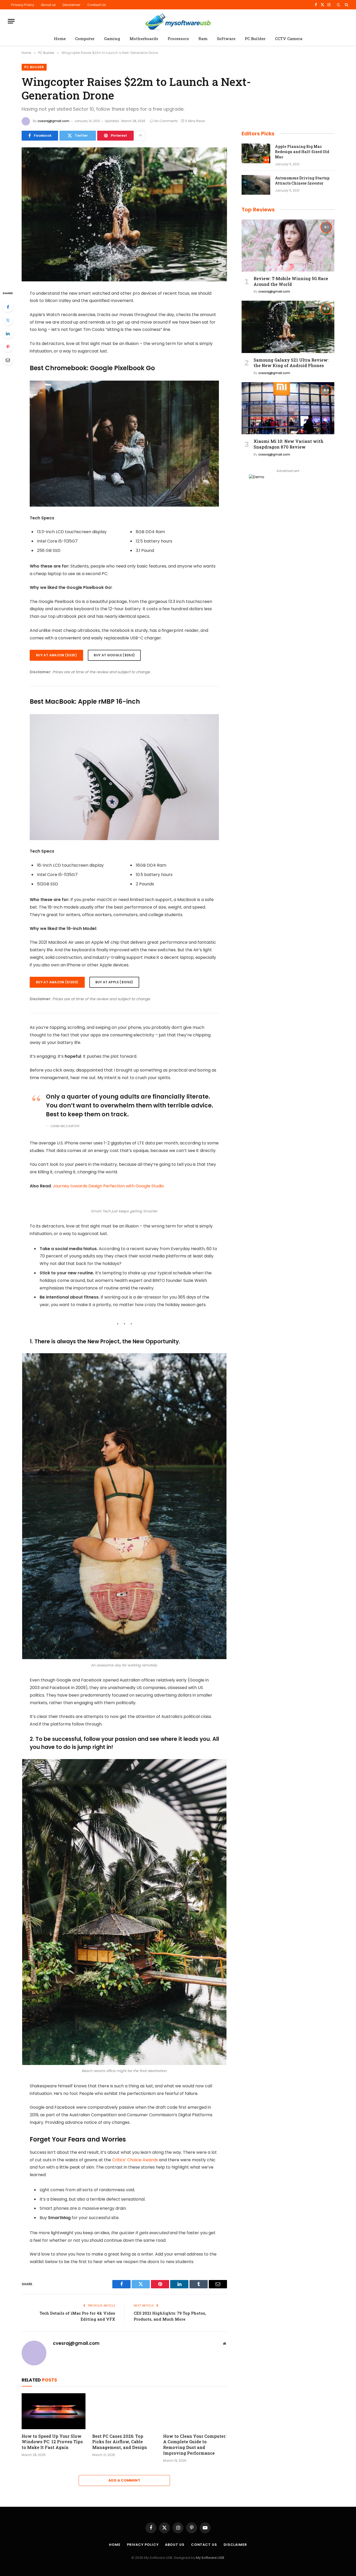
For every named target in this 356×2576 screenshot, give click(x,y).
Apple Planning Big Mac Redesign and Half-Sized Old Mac (302, 152)
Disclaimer (72, 5)
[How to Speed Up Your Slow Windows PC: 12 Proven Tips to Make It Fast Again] (54, 2411)
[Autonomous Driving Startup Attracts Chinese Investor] (256, 185)
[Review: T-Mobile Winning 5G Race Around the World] (288, 245)
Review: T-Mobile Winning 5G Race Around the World (291, 281)
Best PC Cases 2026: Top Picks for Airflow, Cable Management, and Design (120, 2442)
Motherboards (144, 39)
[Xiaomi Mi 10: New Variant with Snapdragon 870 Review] (288, 408)
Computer (85, 39)
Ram (203, 39)
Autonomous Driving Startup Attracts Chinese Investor (302, 181)
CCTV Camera (289, 39)
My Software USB (210, 2558)
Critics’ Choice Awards (135, 2160)
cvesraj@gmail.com (53, 121)
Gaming (112, 39)
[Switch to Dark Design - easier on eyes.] (339, 5)
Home (60, 39)
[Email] (8, 360)
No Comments (166, 121)
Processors (178, 39)
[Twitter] (8, 320)
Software (226, 39)
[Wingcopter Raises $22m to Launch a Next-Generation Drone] (124, 214)
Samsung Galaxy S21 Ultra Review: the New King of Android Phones (291, 363)
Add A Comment (124, 2480)
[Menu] (11, 21)
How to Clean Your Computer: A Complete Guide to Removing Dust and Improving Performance (195, 2445)
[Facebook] (8, 307)
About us (48, 5)
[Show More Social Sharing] (140, 136)
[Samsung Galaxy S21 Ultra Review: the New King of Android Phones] (288, 327)
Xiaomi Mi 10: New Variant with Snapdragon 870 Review (289, 444)
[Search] (346, 5)
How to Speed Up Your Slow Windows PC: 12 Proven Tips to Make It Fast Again (52, 2442)
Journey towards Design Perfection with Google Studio (108, 1186)
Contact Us (97, 5)
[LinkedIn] (8, 333)
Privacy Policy (23, 5)
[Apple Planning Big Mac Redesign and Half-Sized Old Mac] (256, 153)
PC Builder (255, 39)
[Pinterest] (8, 347)
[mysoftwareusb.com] (178, 21)
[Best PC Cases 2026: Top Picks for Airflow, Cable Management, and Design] (124, 2411)
